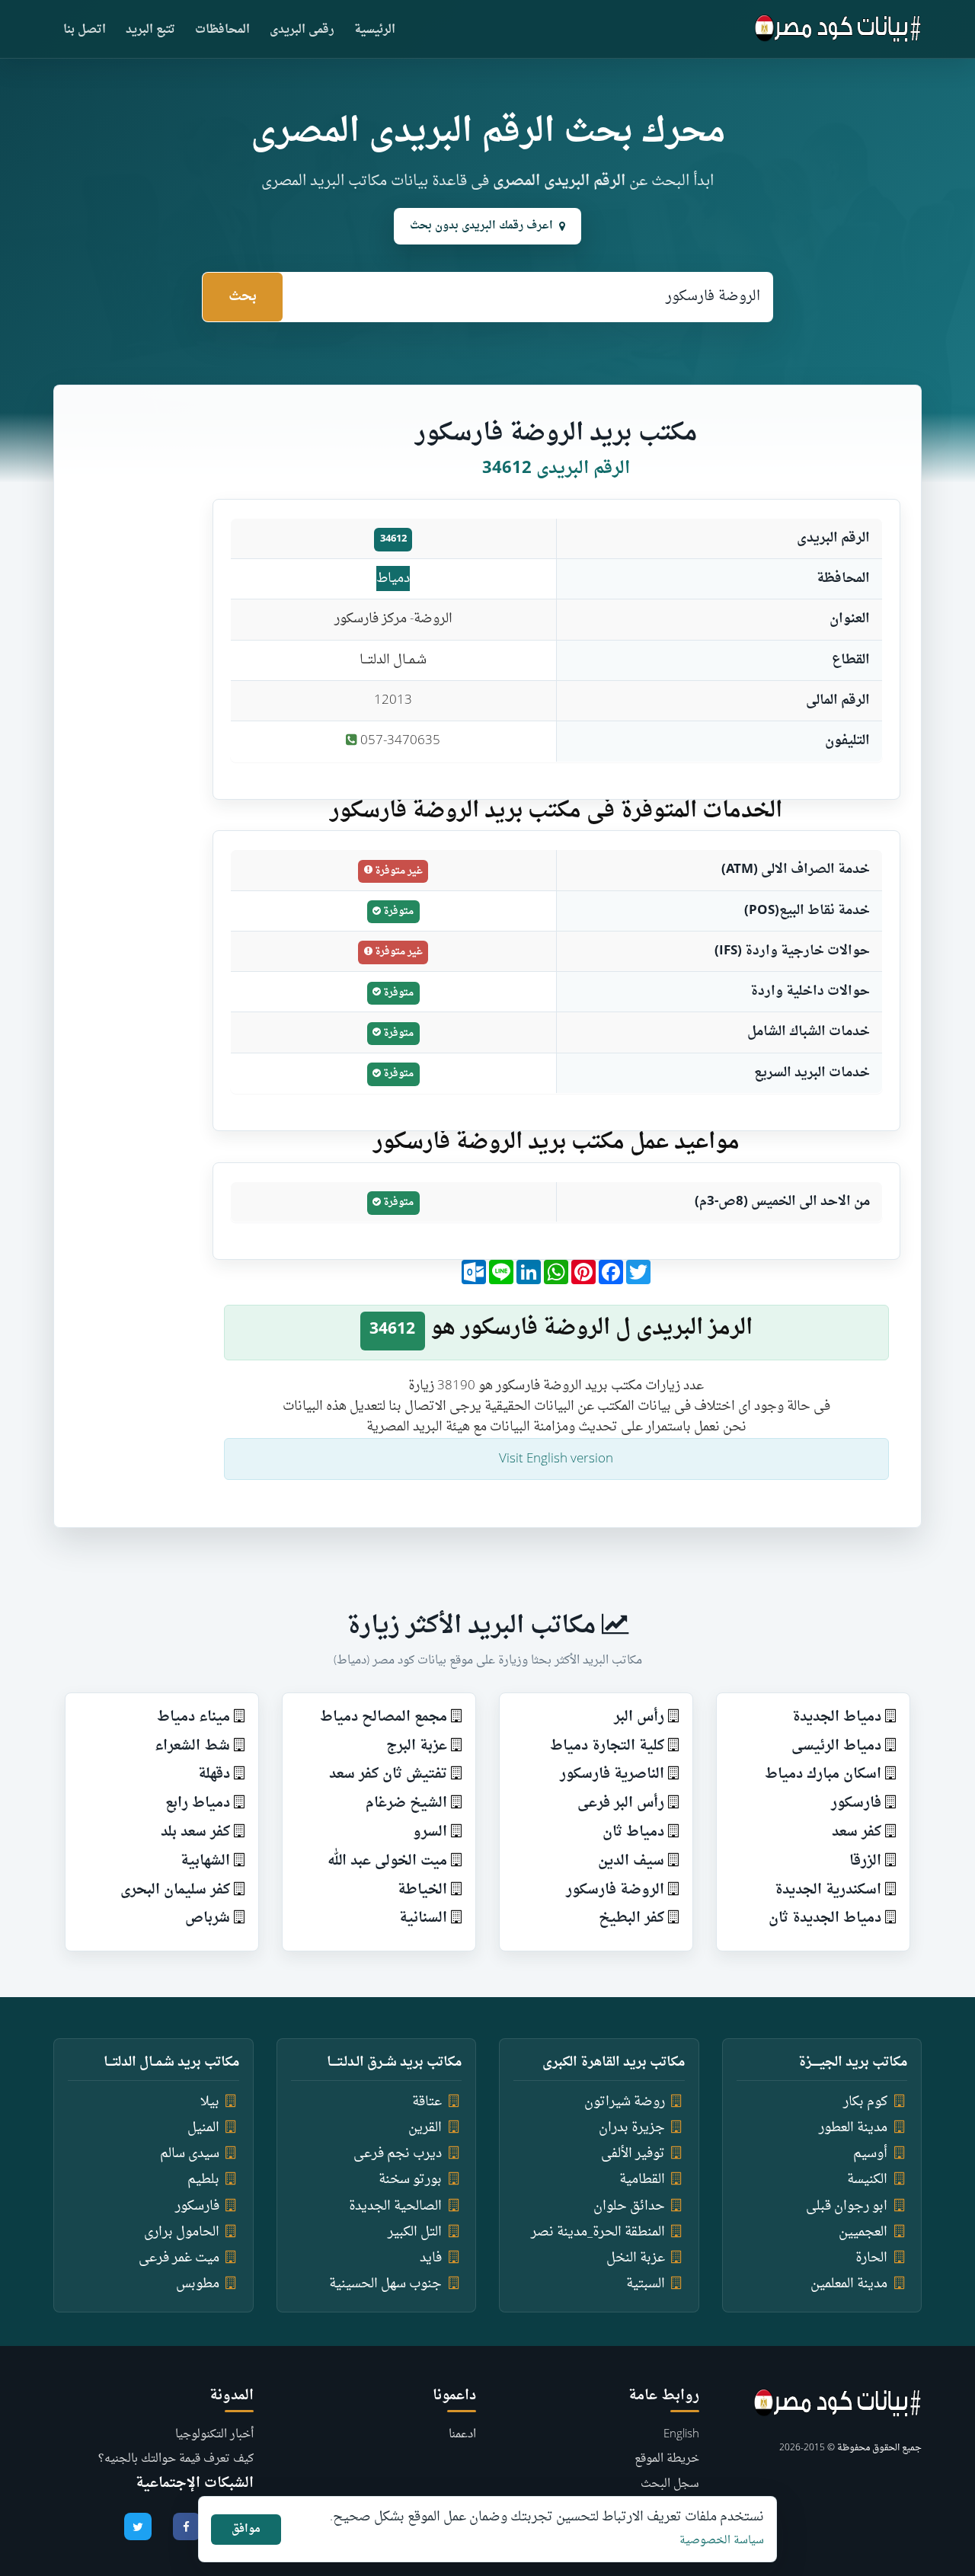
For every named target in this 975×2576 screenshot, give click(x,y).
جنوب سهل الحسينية (385, 2284)
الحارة (871, 2258)
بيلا (210, 2102)
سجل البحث (670, 2484)
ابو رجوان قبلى (847, 2206)
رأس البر (639, 1717)
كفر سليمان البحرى (175, 1890)
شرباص (208, 1918)
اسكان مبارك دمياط (823, 1774)
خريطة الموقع (667, 2459)
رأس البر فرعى (621, 1803)
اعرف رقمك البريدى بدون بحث (481, 226)
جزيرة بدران (632, 2128)
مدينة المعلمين (849, 2284)
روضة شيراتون (625, 2102)
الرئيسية (375, 30)
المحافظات (222, 30)
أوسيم (870, 2154)
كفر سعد (857, 1832)
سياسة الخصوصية (722, 2541)
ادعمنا (462, 2435)
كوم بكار (865, 2102)
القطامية (642, 2180)
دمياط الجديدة (837, 1717)
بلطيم (203, 2180)
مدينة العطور (853, 2128)
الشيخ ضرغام (406, 1803)
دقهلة (214, 1774)
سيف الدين (631, 1861)
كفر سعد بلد (195, 1832)
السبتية (646, 2284)
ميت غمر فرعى (179, 2258)
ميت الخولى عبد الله (387, 1861)
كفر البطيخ (631, 1918)
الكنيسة (867, 2180)
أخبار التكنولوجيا (214, 2435)
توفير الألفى (633, 2154)
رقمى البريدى (302, 30)
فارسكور (856, 1803)
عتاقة (427, 2102)
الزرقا (865, 1861)
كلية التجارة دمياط (607, 1746)
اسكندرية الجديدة (828, 1890)
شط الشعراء (192, 1746)
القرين (425, 2128)
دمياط (393, 578)
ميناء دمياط (193, 1717)
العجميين (863, 2232)
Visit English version (556, 1459)
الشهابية (205, 1861)
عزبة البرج (417, 1746)
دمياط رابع (198, 1803)
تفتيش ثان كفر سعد (388, 1774)
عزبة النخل (636, 2258)
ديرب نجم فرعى (398, 2154)
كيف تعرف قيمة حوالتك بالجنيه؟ (176, 2459)
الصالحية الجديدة (395, 2206)
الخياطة (422, 1890)
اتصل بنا (85, 30)
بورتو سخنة (410, 2180)
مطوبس (198, 2284)
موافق (246, 2529)
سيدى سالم (190, 2154)
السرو (430, 1832)
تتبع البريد (150, 30)
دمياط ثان (633, 1832)
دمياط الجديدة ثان (825, 1918)
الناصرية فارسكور (612, 1774)
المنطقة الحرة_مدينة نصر (598, 2232)
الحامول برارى (182, 2232)
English (681, 2435)
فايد (431, 2258)
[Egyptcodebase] (838, 29)
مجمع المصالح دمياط (384, 1717)
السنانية (423, 1918)
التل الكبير (415, 2232)
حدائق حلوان (629, 2206)
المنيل (203, 2128)
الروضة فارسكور (615, 1890)
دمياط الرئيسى (836, 1746)
